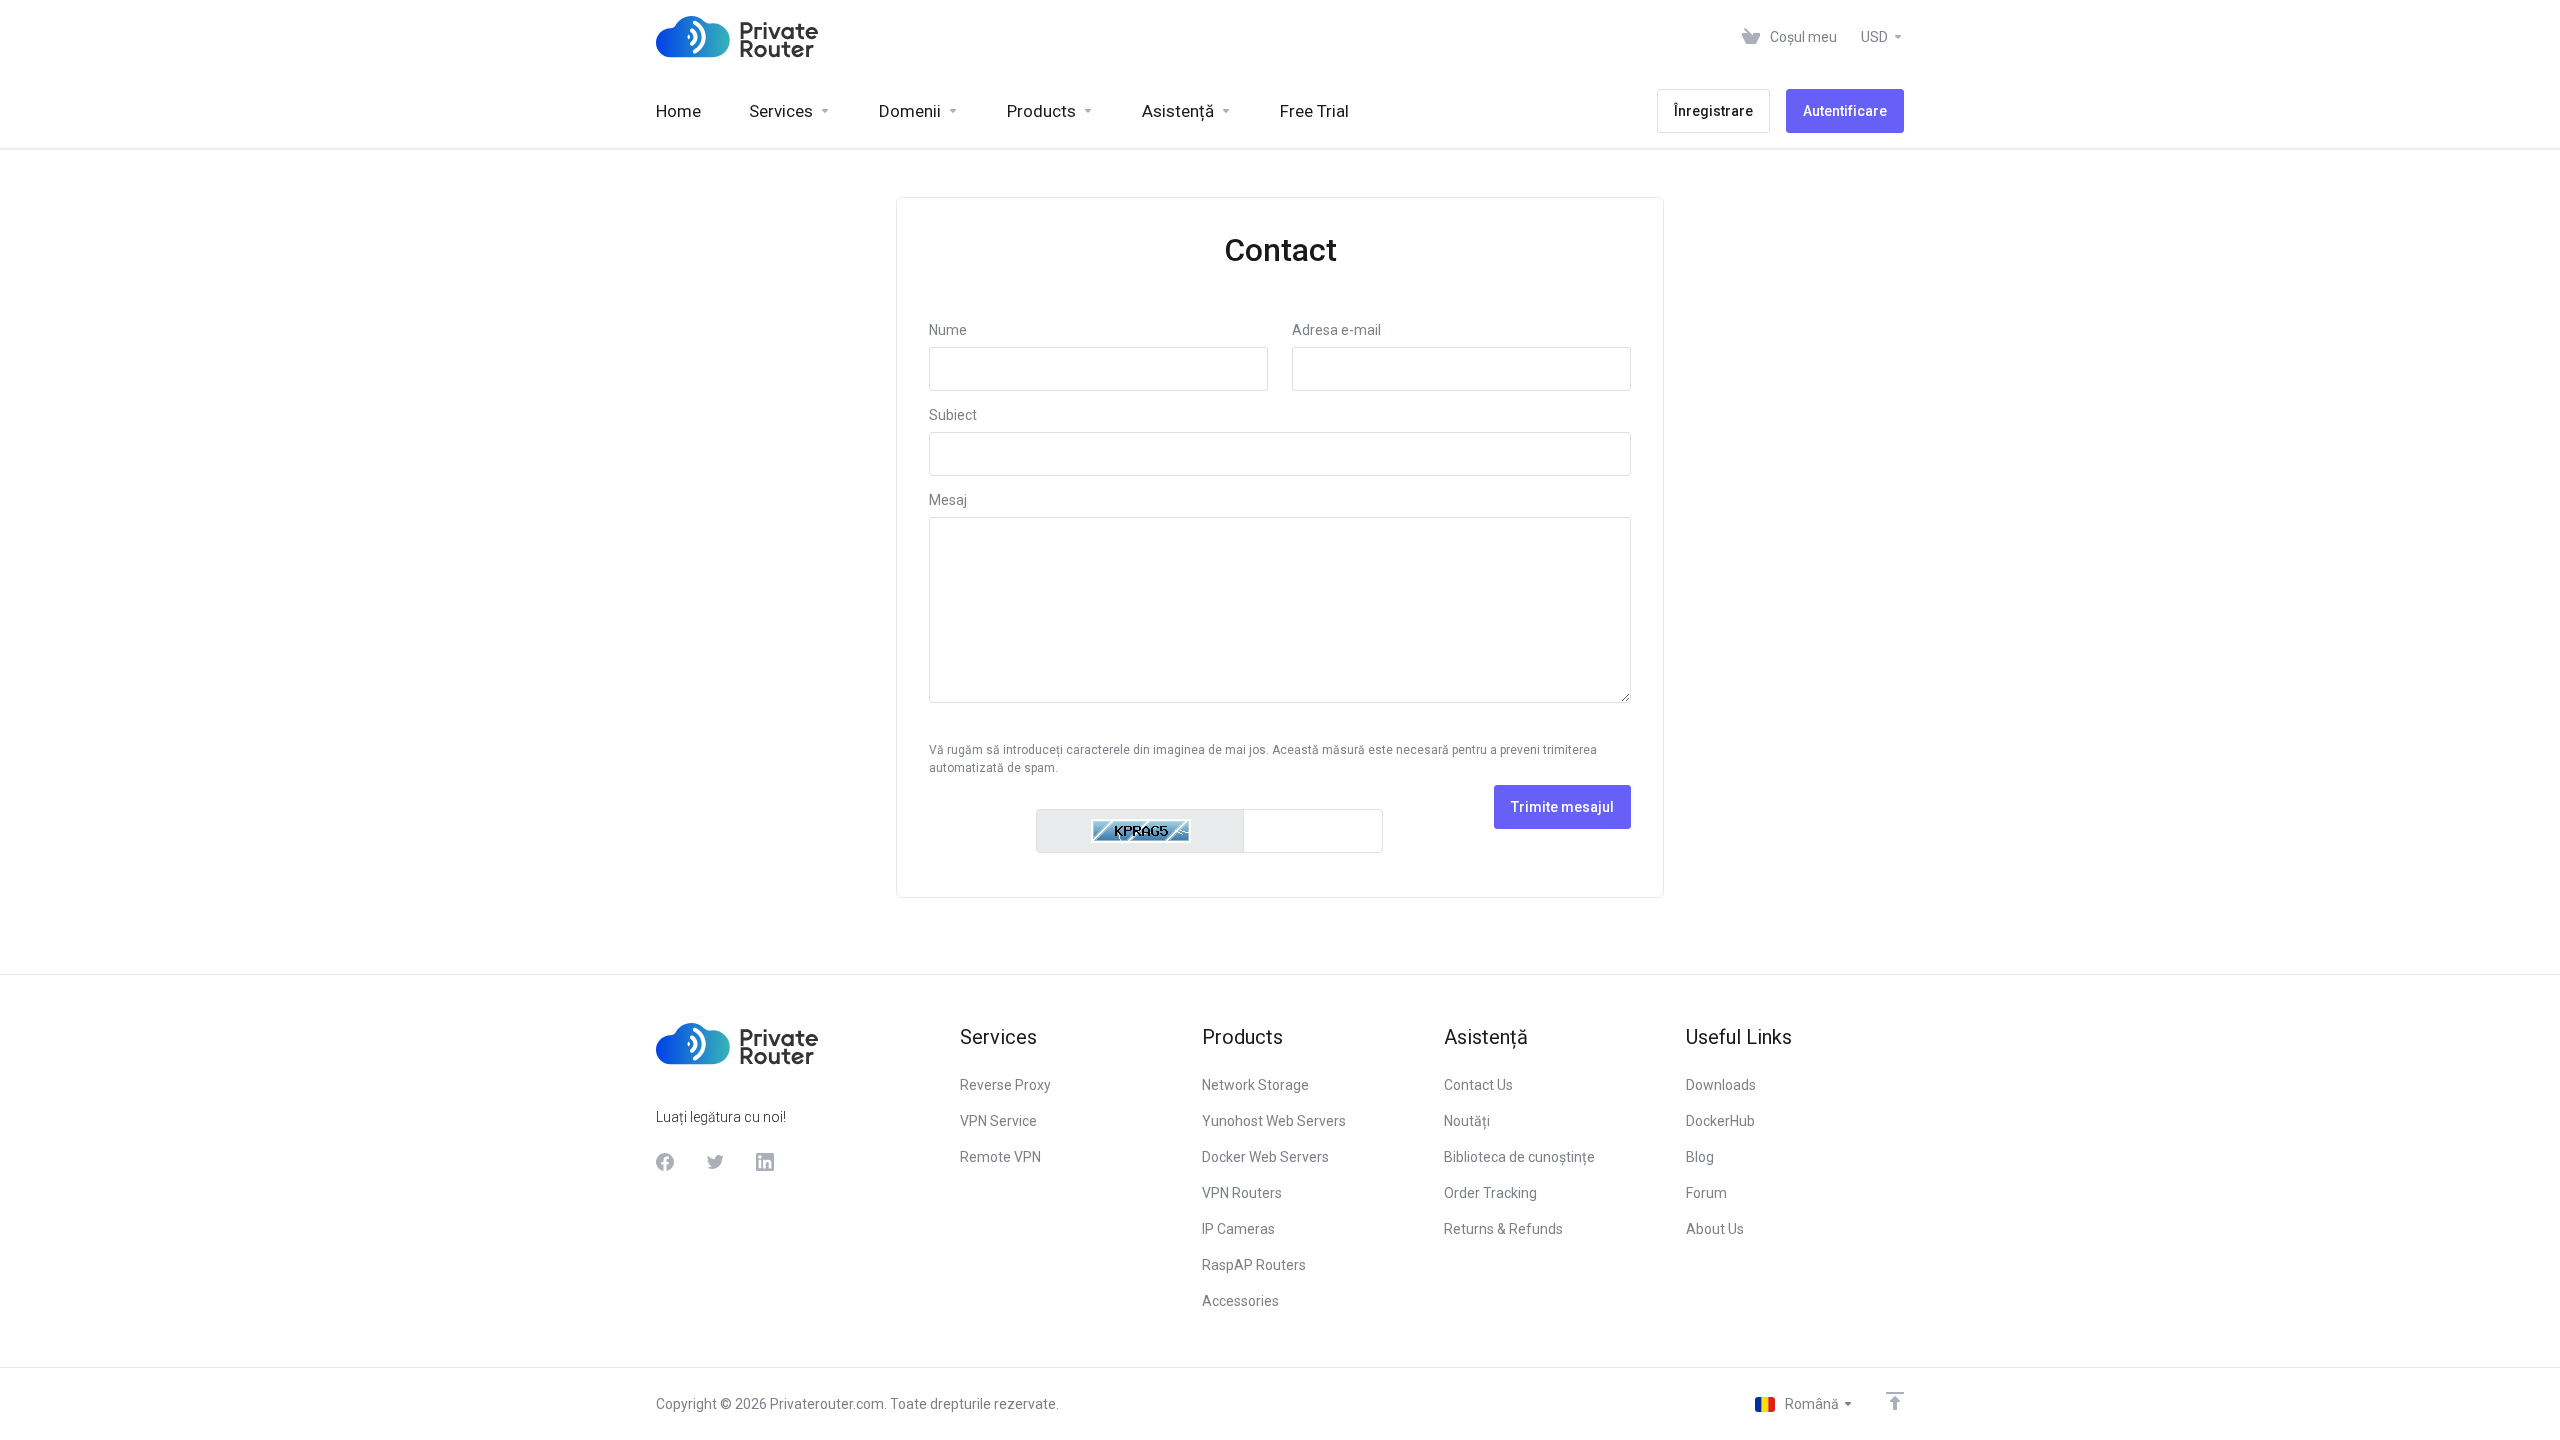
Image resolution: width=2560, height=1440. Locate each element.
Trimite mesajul (1562, 807)
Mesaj (948, 500)
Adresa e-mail (1336, 330)
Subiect (953, 415)
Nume (948, 330)
